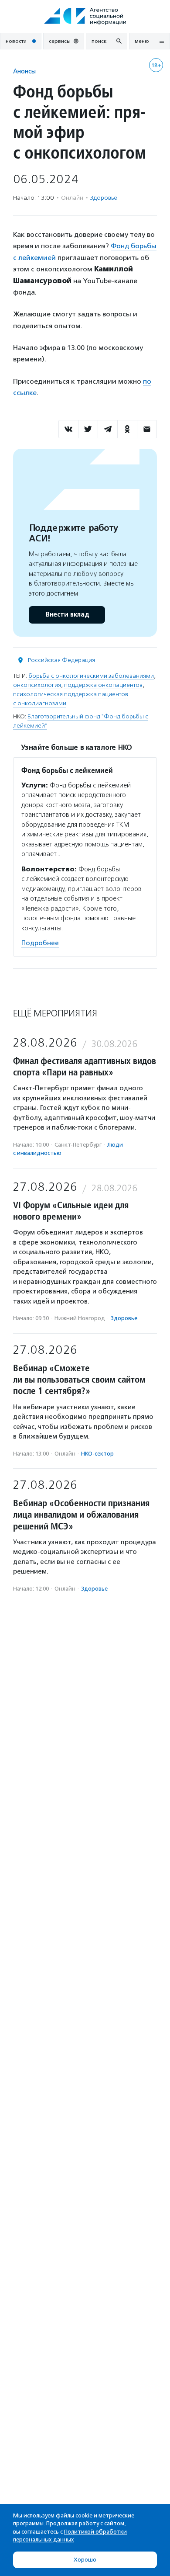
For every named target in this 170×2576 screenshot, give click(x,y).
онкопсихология (37, 685)
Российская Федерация (61, 660)
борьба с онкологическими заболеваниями (91, 676)
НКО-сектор (97, 1454)
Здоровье (104, 198)
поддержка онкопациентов (103, 685)
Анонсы (24, 71)
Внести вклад (67, 615)
